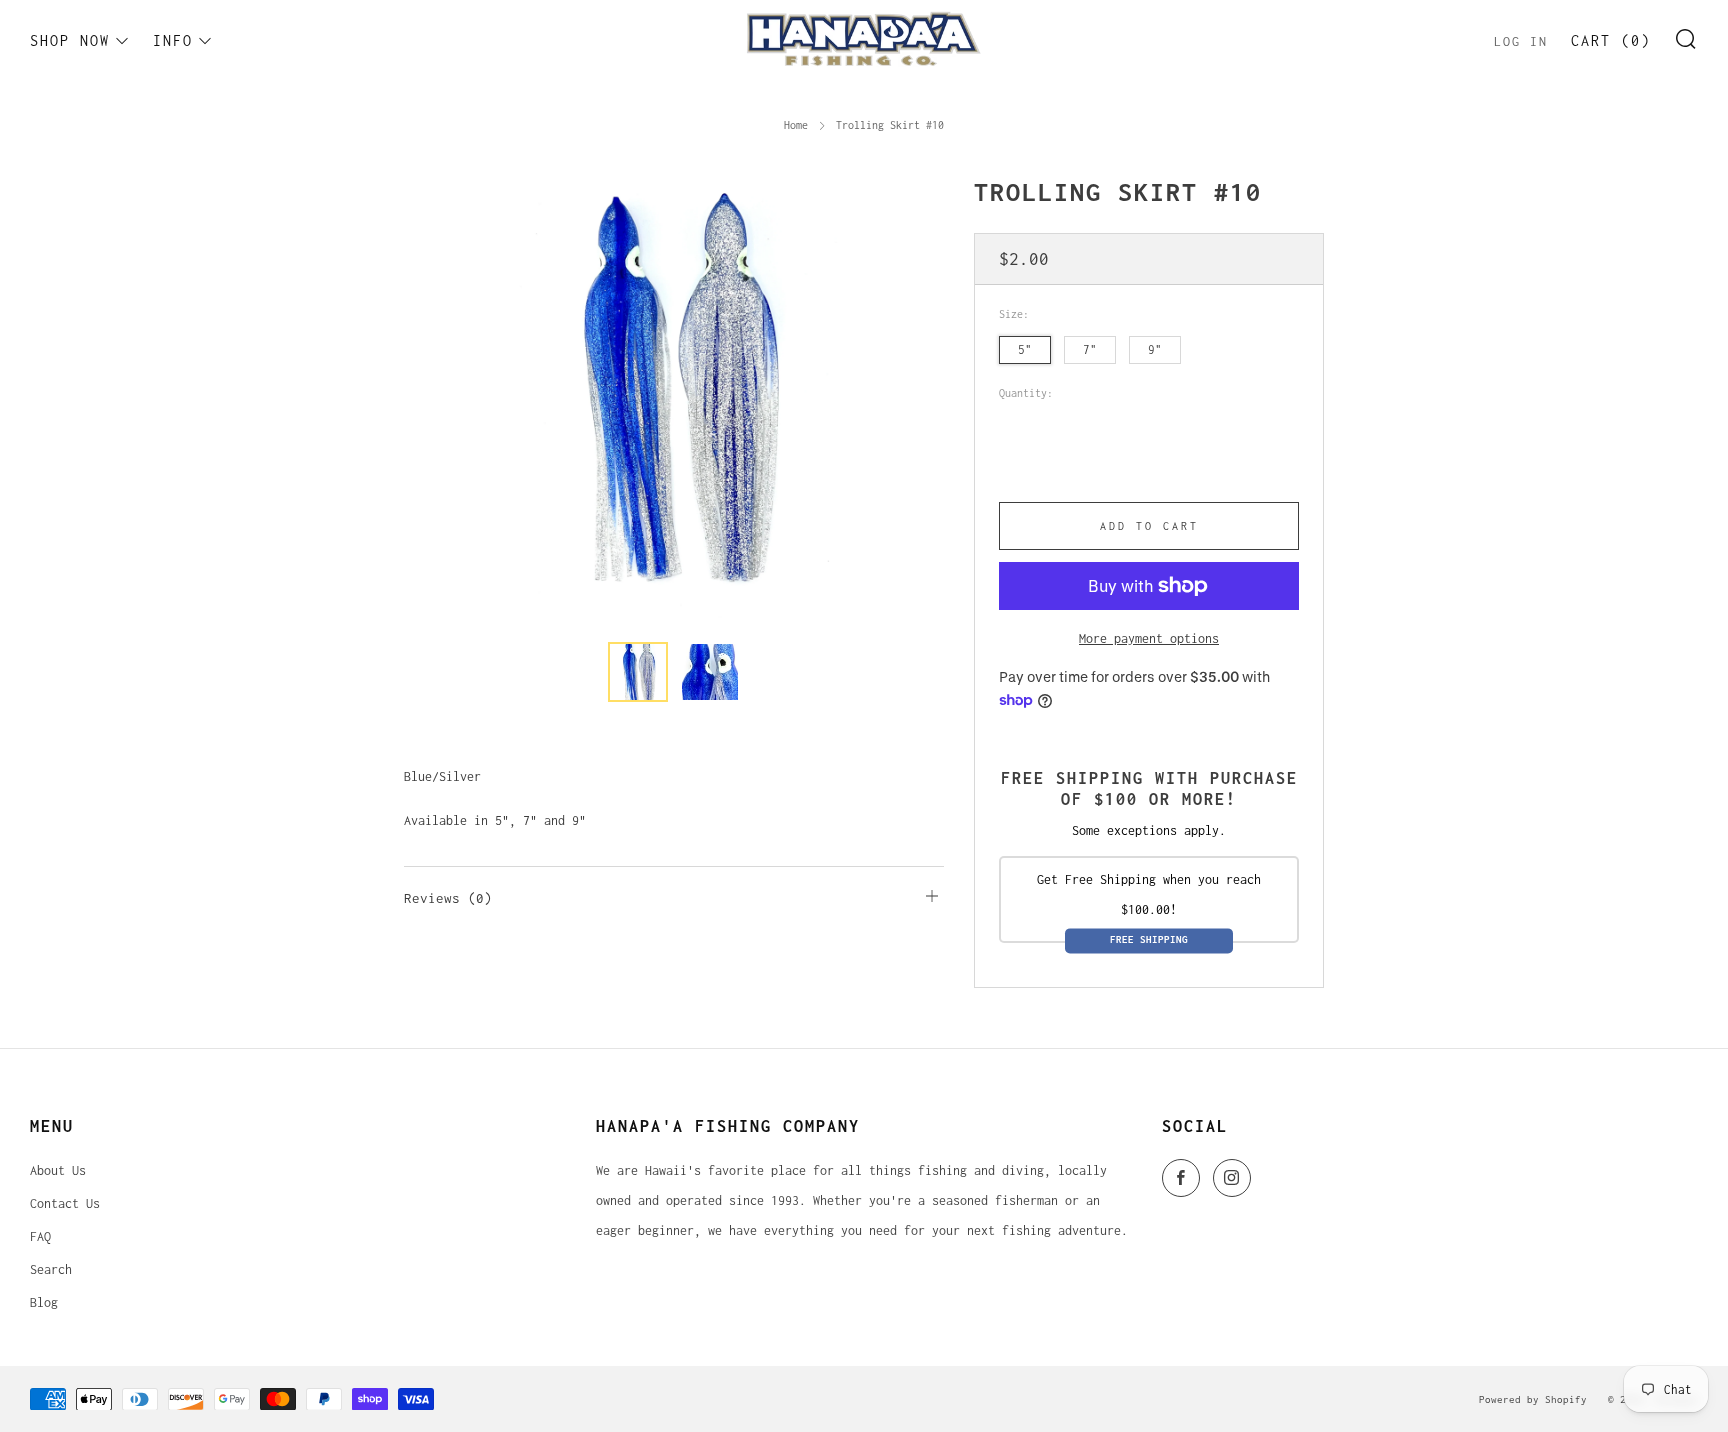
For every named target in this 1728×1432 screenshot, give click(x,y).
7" (1090, 349)
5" (1025, 349)
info (173, 40)
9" (1155, 349)
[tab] (638, 672)
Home (796, 125)
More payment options (1149, 638)
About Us (58, 1170)
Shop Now (70, 40)
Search (51, 1269)
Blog (44, 1302)
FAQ (40, 1236)
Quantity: (1026, 393)
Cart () (1611, 40)
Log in (1521, 41)
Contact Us (65, 1203)
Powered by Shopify (1533, 1399)
